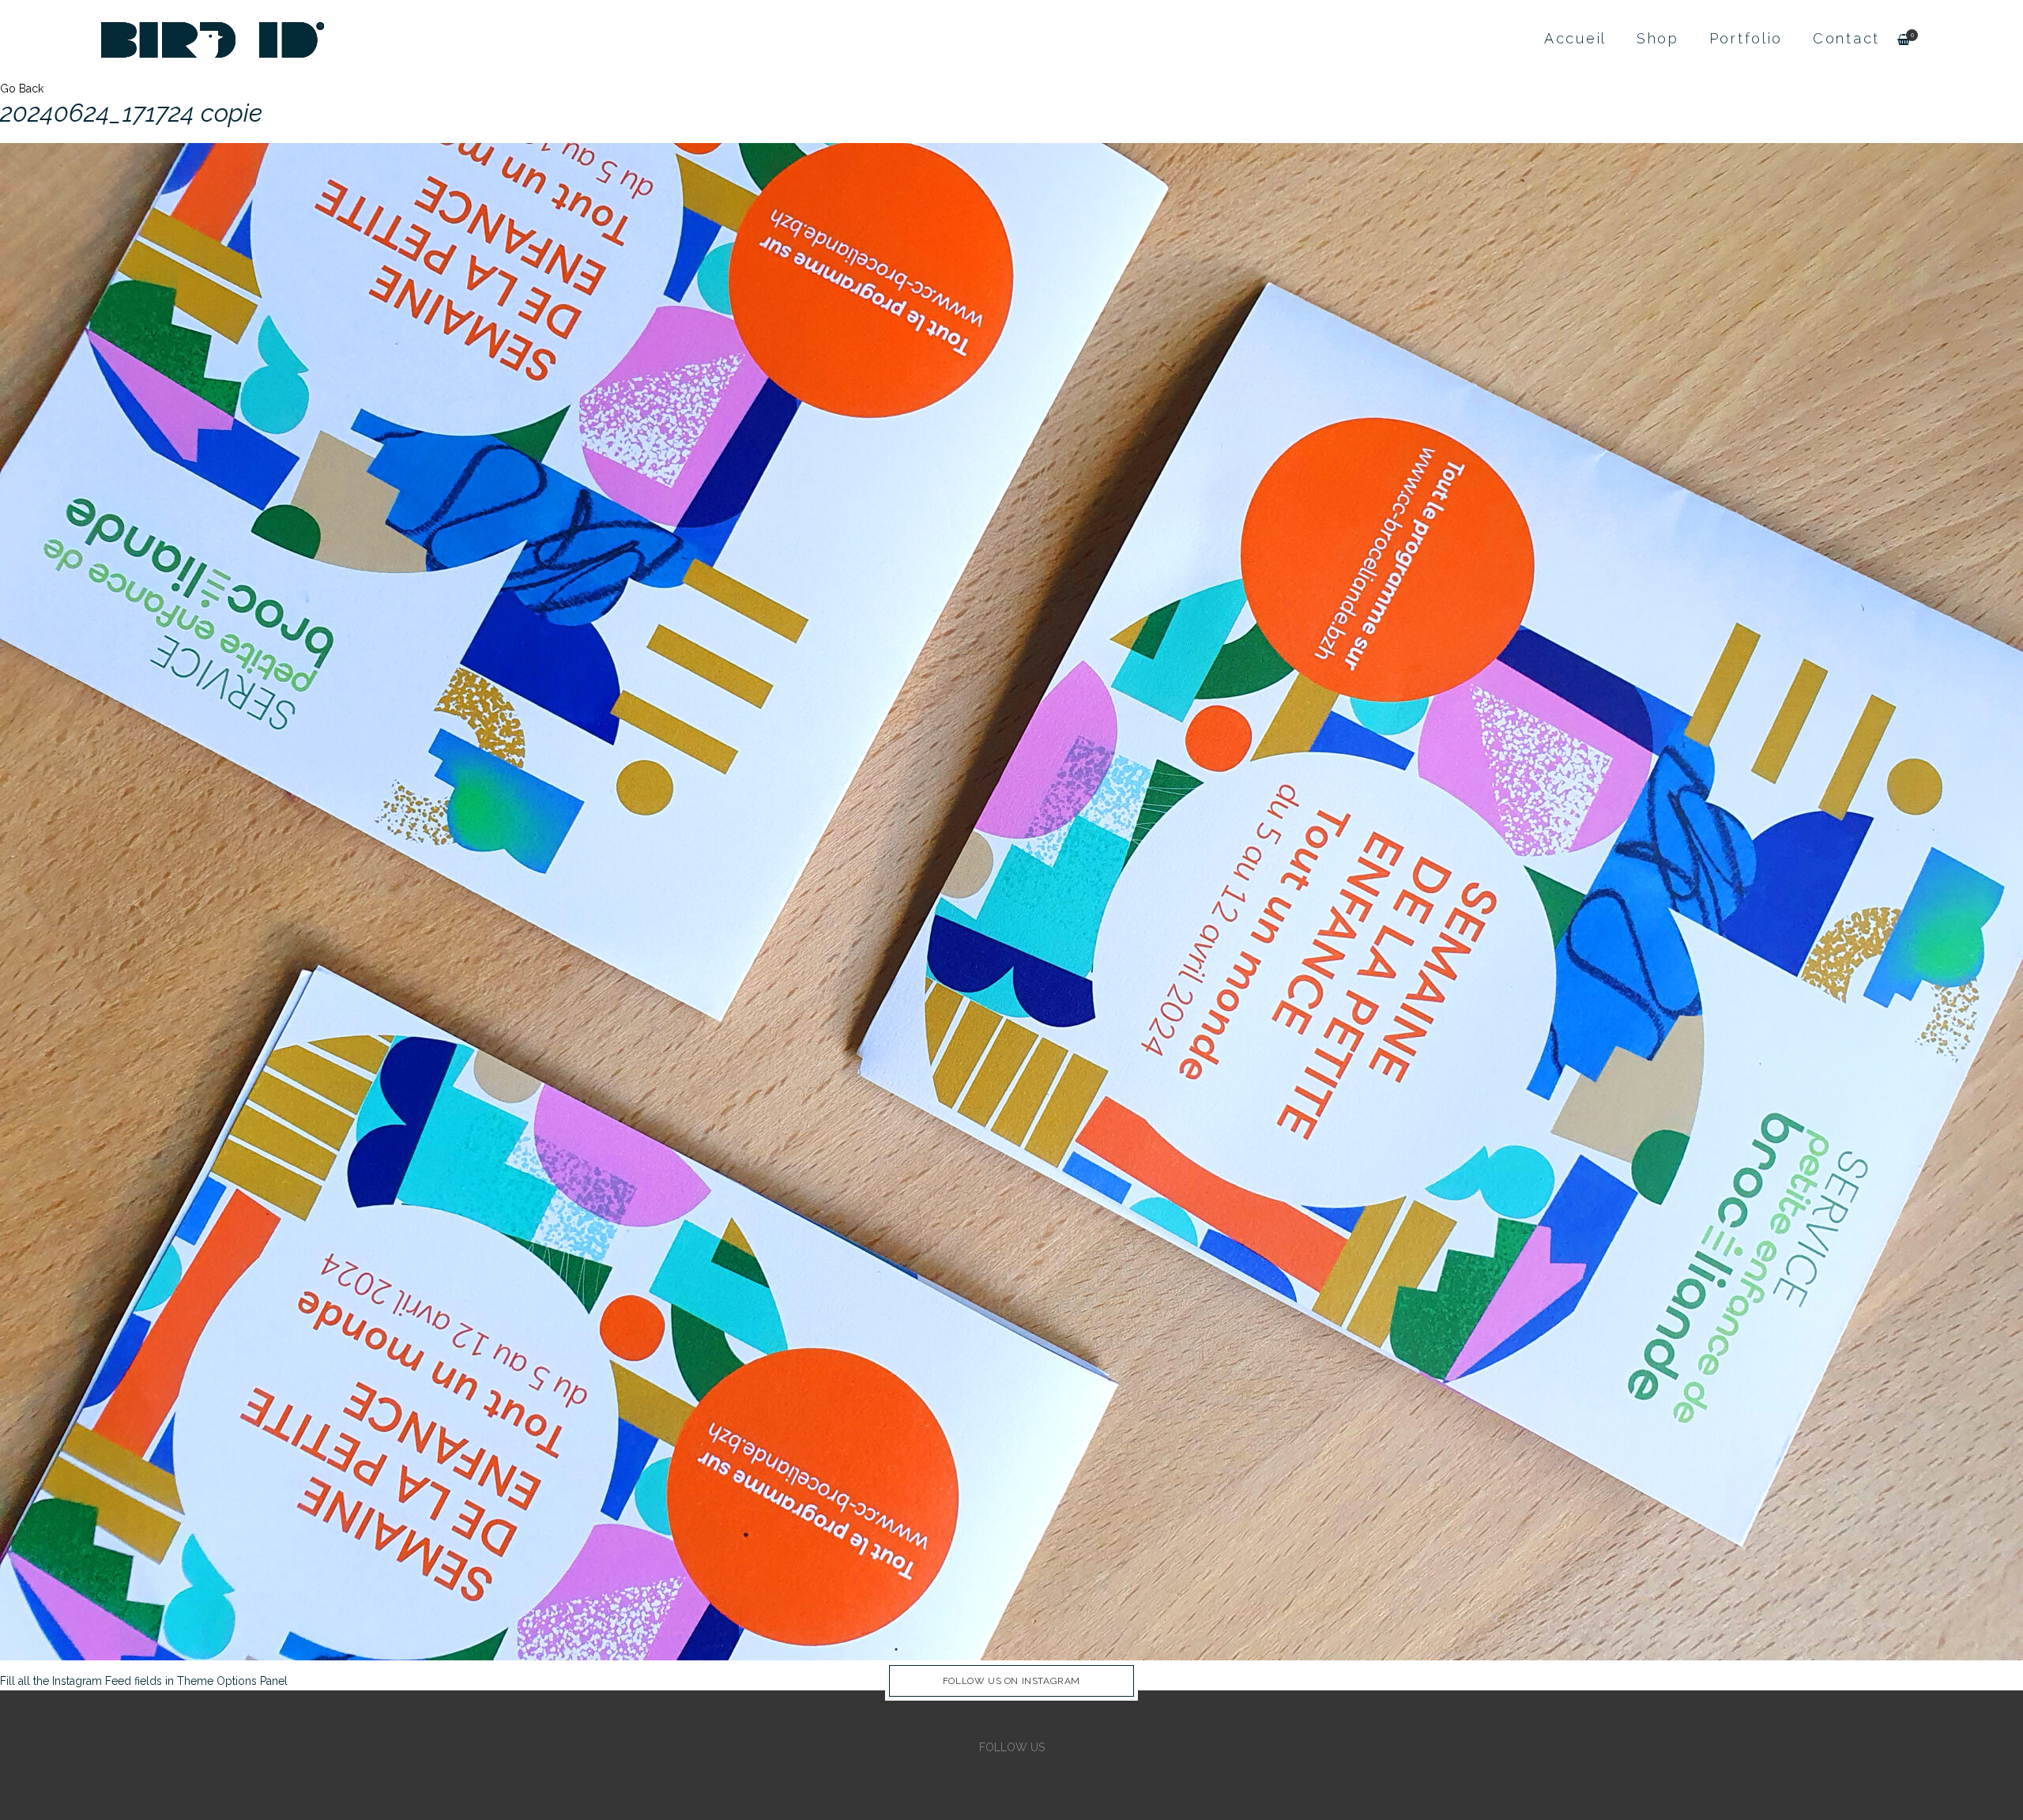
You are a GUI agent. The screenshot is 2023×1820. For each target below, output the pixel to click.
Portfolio (1746, 38)
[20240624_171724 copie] (1011, 901)
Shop (1658, 38)
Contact (1846, 38)
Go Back (22, 89)
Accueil (1575, 38)
